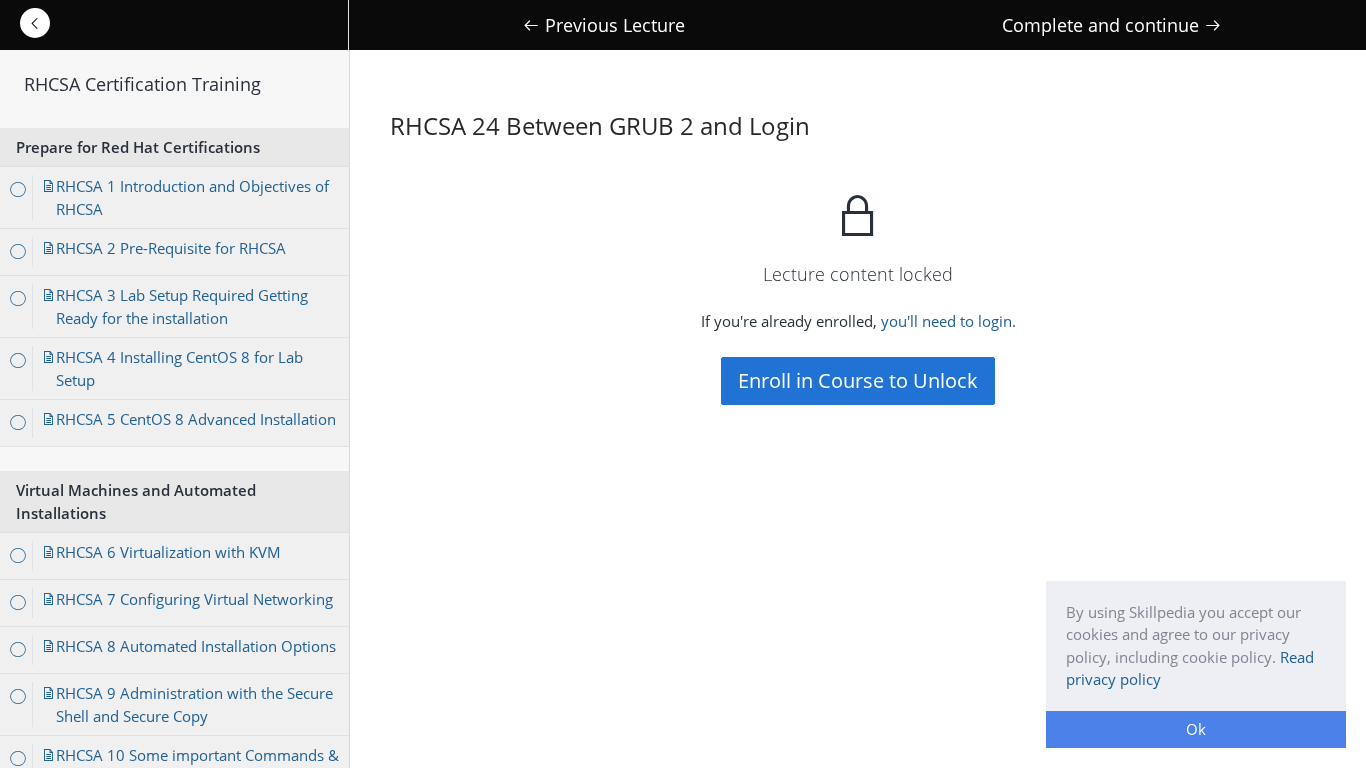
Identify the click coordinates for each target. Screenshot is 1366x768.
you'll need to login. (948, 321)
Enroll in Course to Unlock (858, 380)
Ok (1196, 729)
